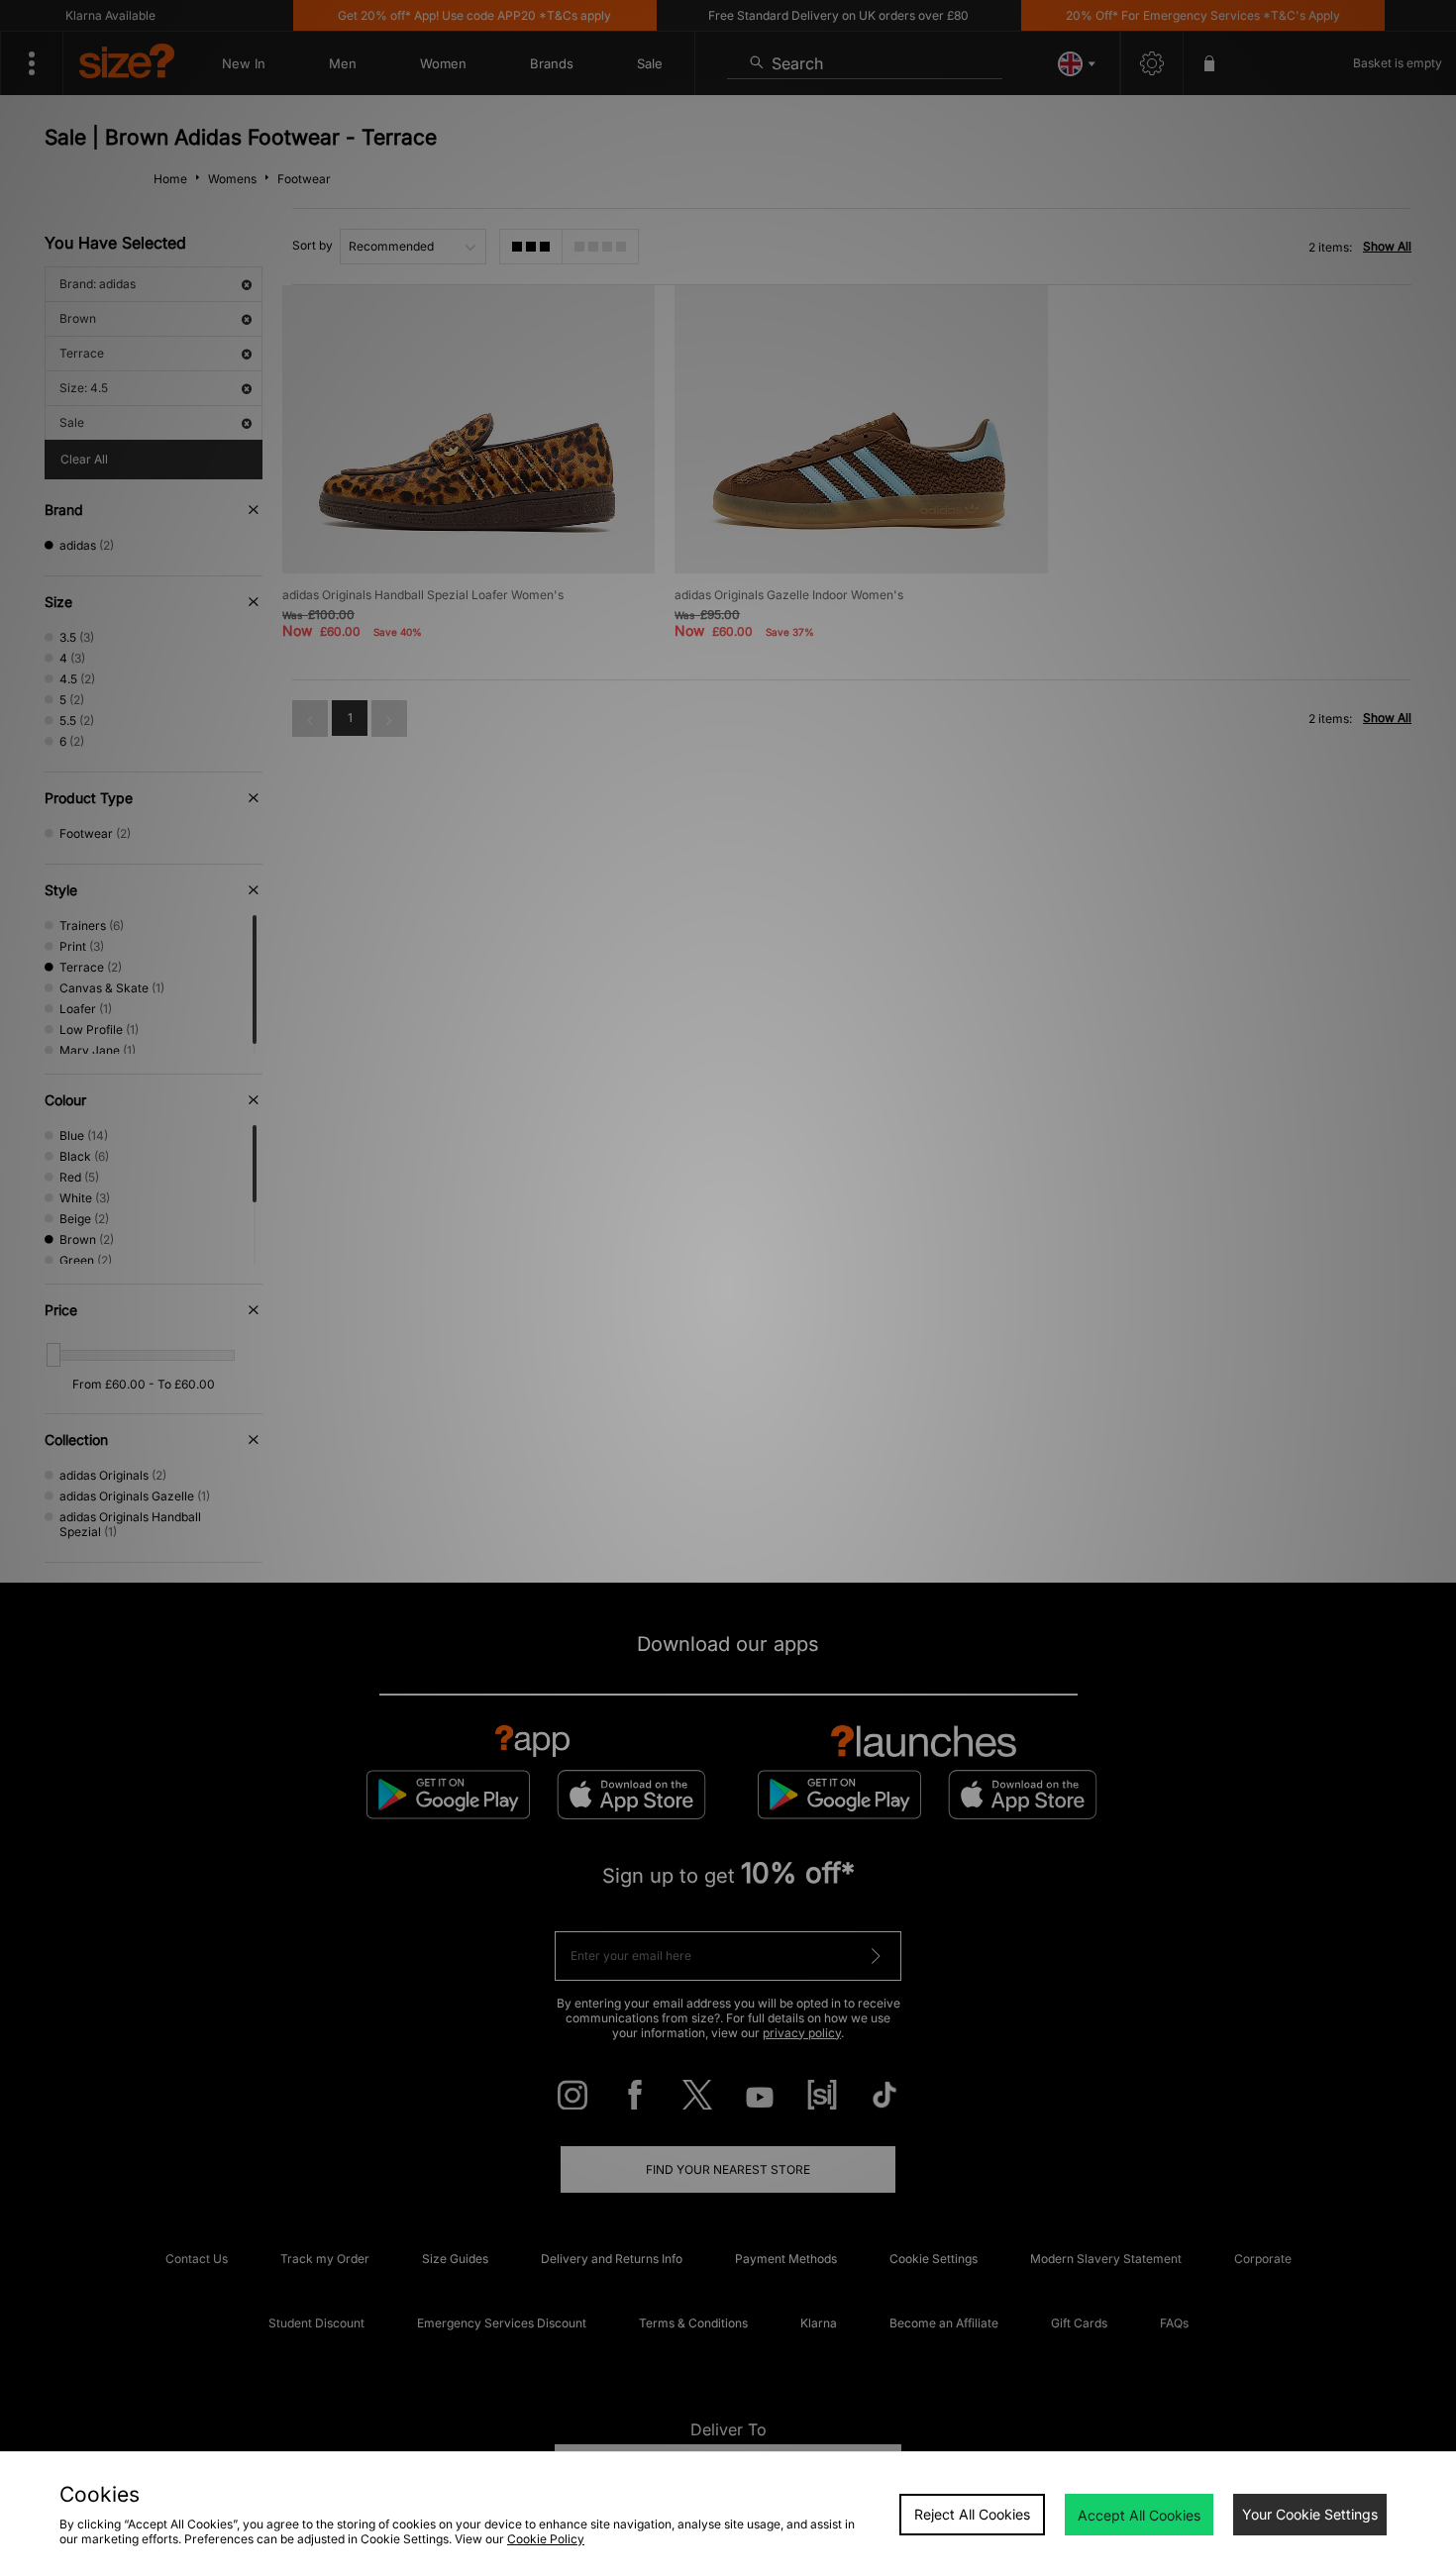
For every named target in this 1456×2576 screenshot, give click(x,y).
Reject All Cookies (972, 2514)
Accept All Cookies (1139, 2515)
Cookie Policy (546, 2539)
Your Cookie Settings (1310, 2514)
